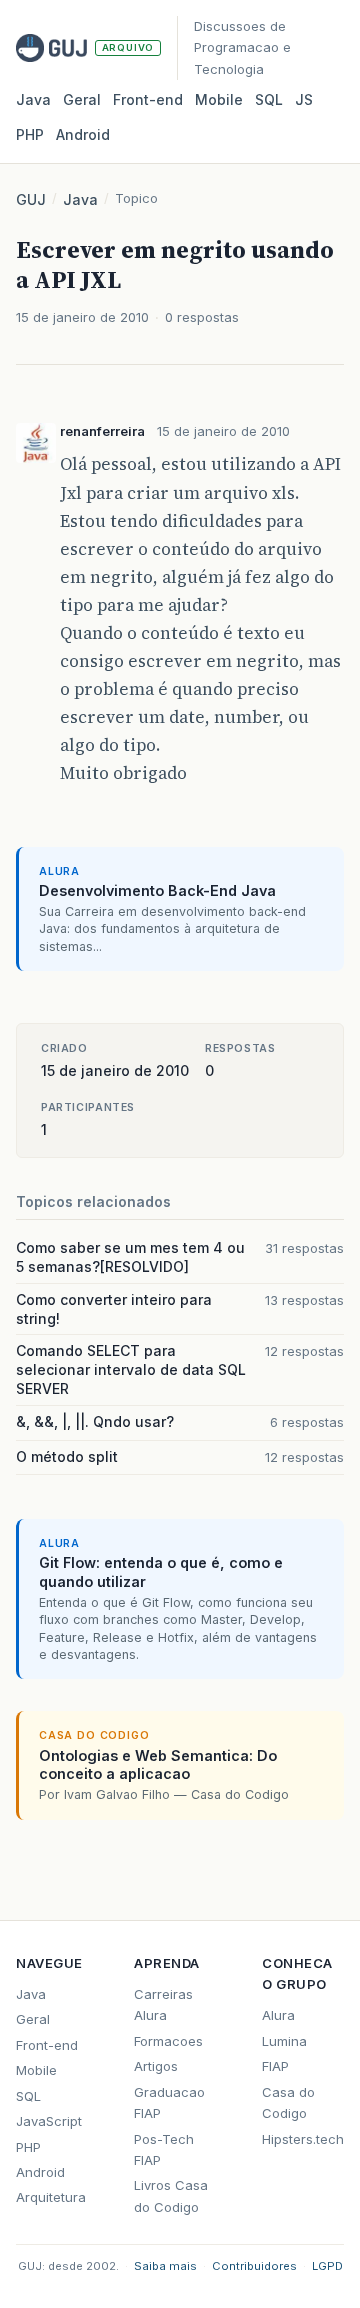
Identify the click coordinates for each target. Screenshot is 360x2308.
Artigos (156, 2066)
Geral (82, 99)
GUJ (31, 199)
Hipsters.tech (303, 2139)
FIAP (275, 2066)
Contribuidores (254, 2266)
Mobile (219, 99)
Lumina (284, 2041)
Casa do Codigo (288, 2102)
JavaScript (49, 2121)
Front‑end (148, 99)
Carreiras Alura (163, 2004)
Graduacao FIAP (169, 2102)
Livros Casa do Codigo (171, 2195)
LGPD (327, 2266)
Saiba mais (165, 2266)
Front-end (47, 2045)
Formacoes (168, 2041)
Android (83, 134)
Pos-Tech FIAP (164, 2149)
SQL (269, 99)
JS (304, 99)
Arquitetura (51, 2197)
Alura (278, 2015)
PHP (30, 134)
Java (33, 99)
